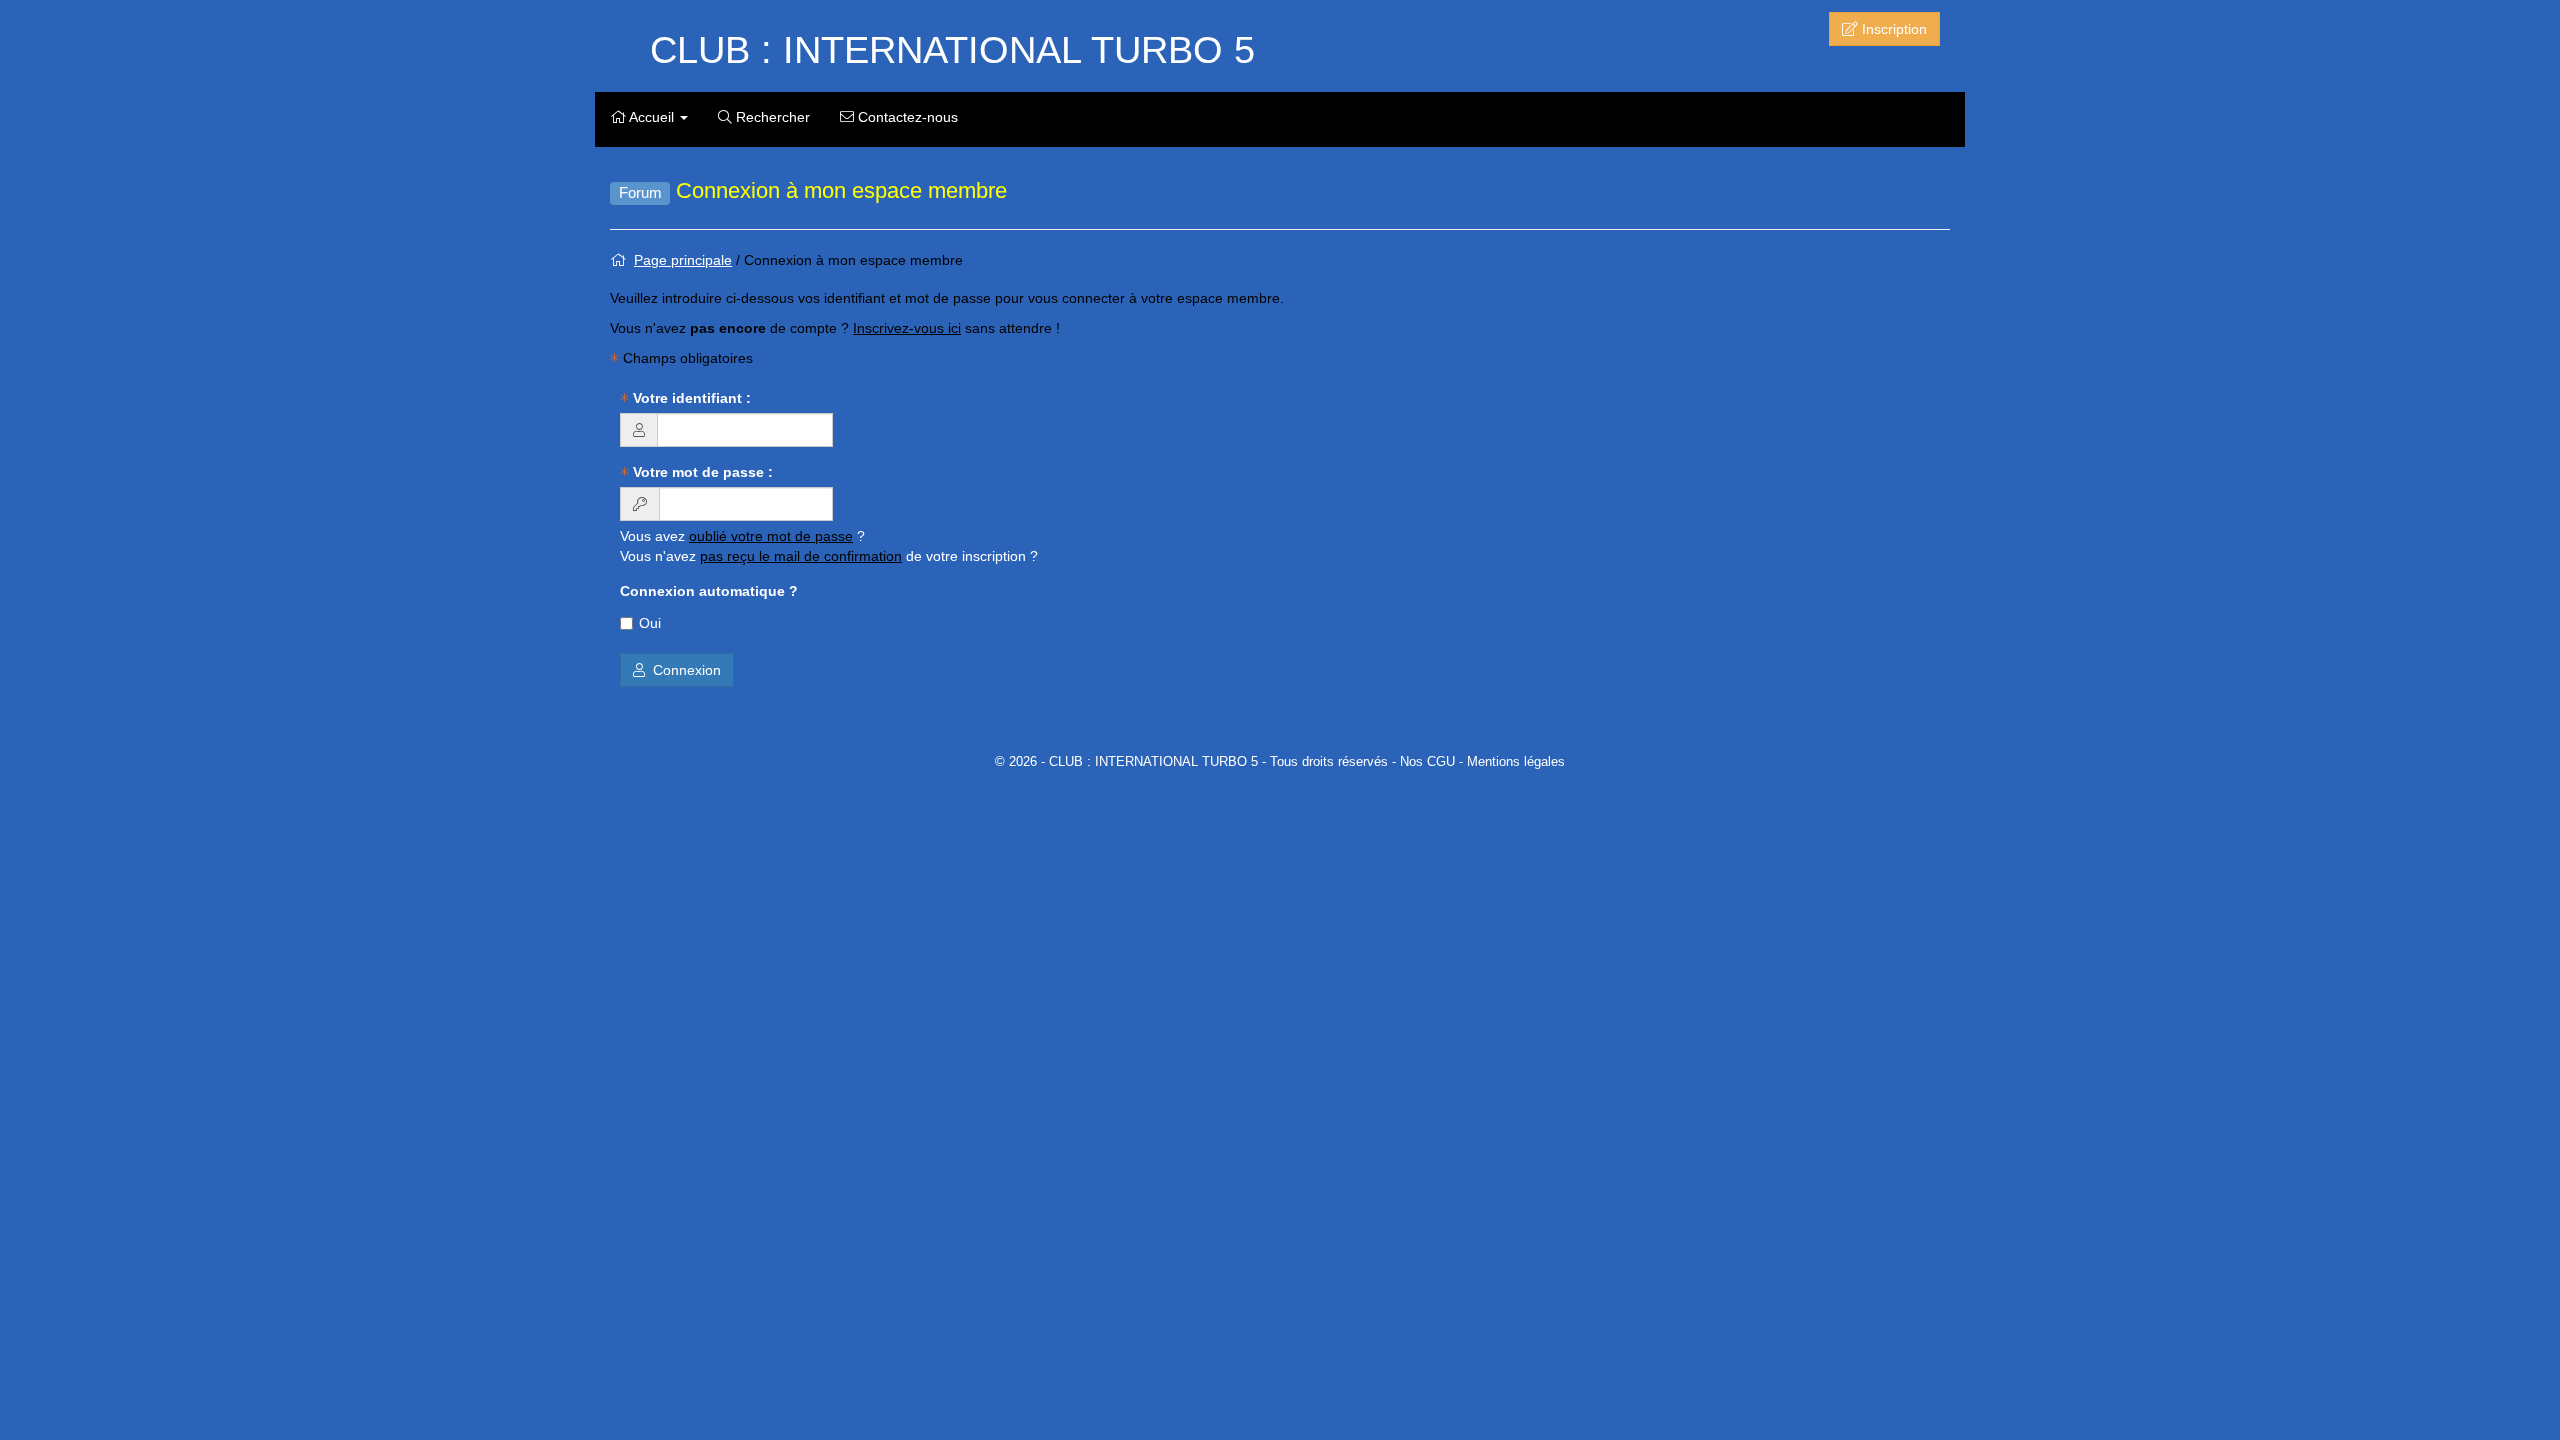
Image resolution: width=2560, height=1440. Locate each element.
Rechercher (771, 117)
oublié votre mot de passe (771, 536)
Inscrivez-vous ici (907, 328)
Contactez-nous (906, 117)
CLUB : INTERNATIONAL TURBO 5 (952, 50)
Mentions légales (1516, 761)
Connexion (683, 670)
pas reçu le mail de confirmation (801, 556)
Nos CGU (1427, 761)
